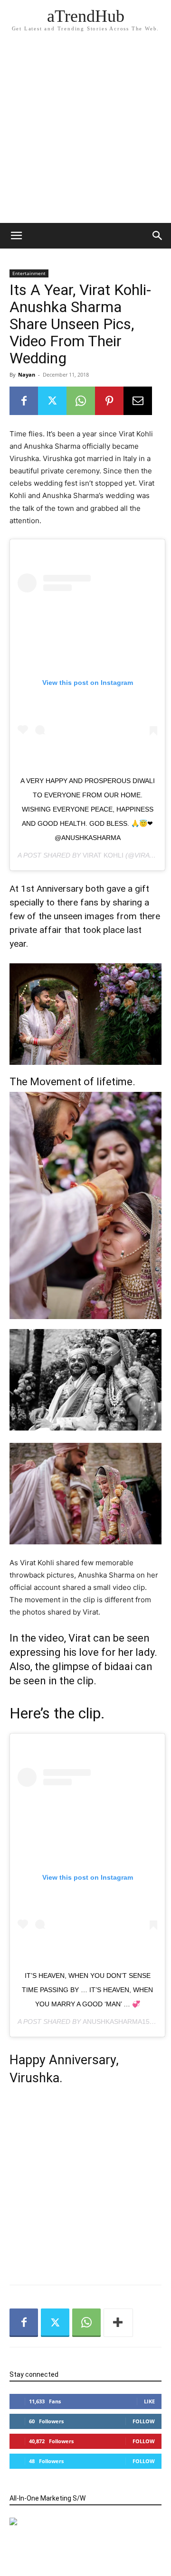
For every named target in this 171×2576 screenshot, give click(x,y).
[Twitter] (52, 401)
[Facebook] (24, 401)
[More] (118, 2323)
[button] (158, 236)
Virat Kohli (103, 855)
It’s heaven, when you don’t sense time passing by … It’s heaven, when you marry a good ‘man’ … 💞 (87, 1990)
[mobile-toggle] (16, 236)
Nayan (27, 374)
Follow (144, 2421)
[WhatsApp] (81, 401)
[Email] (138, 401)
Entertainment (29, 273)
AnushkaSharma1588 (120, 2022)
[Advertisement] (85, 133)
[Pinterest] (109, 401)
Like (149, 2401)
